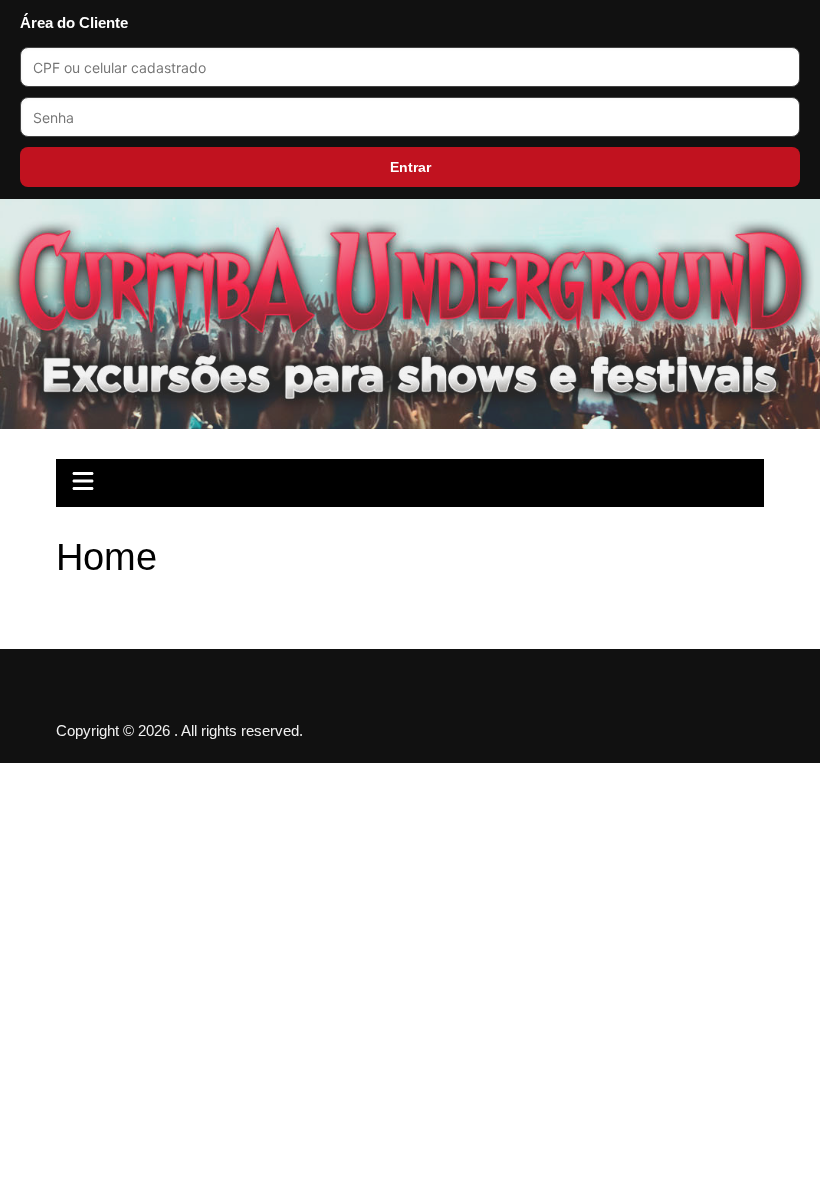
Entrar (410, 167)
